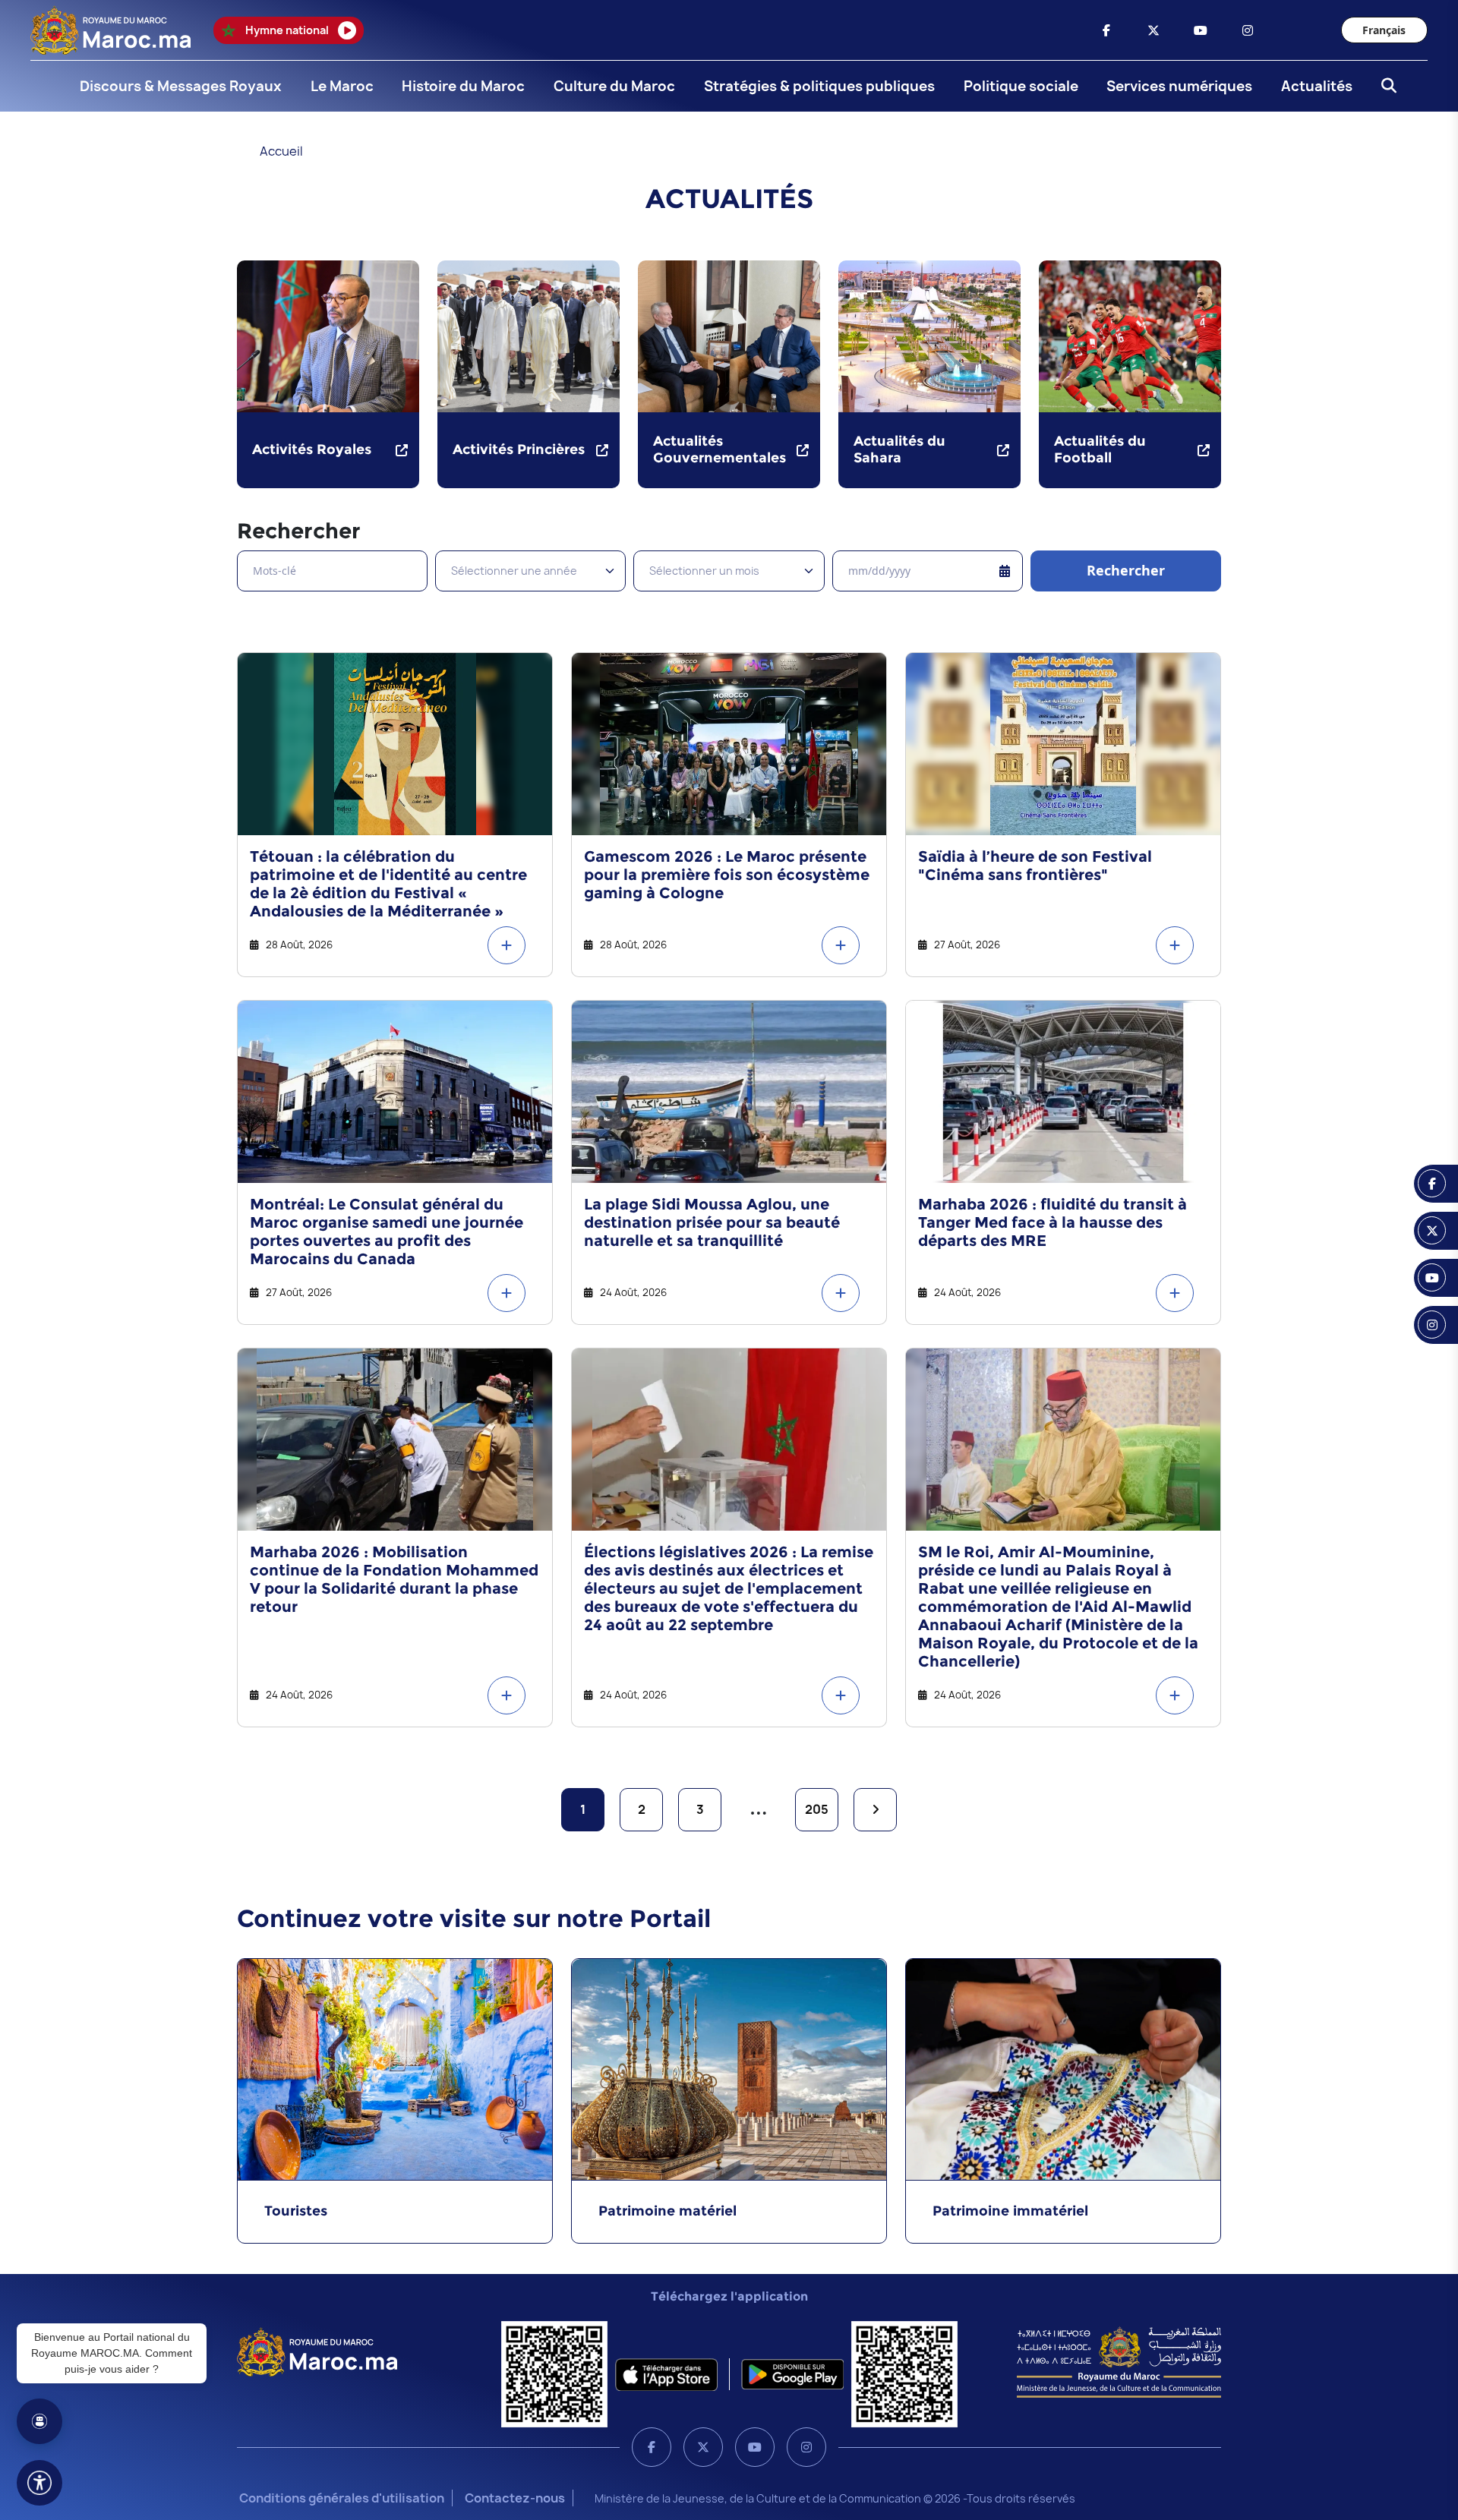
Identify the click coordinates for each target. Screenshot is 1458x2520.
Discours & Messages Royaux (181, 86)
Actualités (1317, 86)
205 (817, 1809)
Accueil (281, 151)
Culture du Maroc (614, 86)
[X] (703, 2447)
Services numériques (1179, 86)
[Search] (1384, 87)
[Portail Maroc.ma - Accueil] (317, 2351)
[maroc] (1106, 30)
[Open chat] (39, 2421)
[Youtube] (755, 2447)
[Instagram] (806, 2447)
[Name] (39, 2483)
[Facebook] (652, 2447)
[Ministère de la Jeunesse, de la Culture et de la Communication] (1119, 2361)
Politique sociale (1021, 86)
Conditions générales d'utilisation (342, 2498)
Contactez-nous (515, 2498)
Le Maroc (342, 86)
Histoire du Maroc (463, 86)
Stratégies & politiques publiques (819, 86)
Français (1384, 30)
